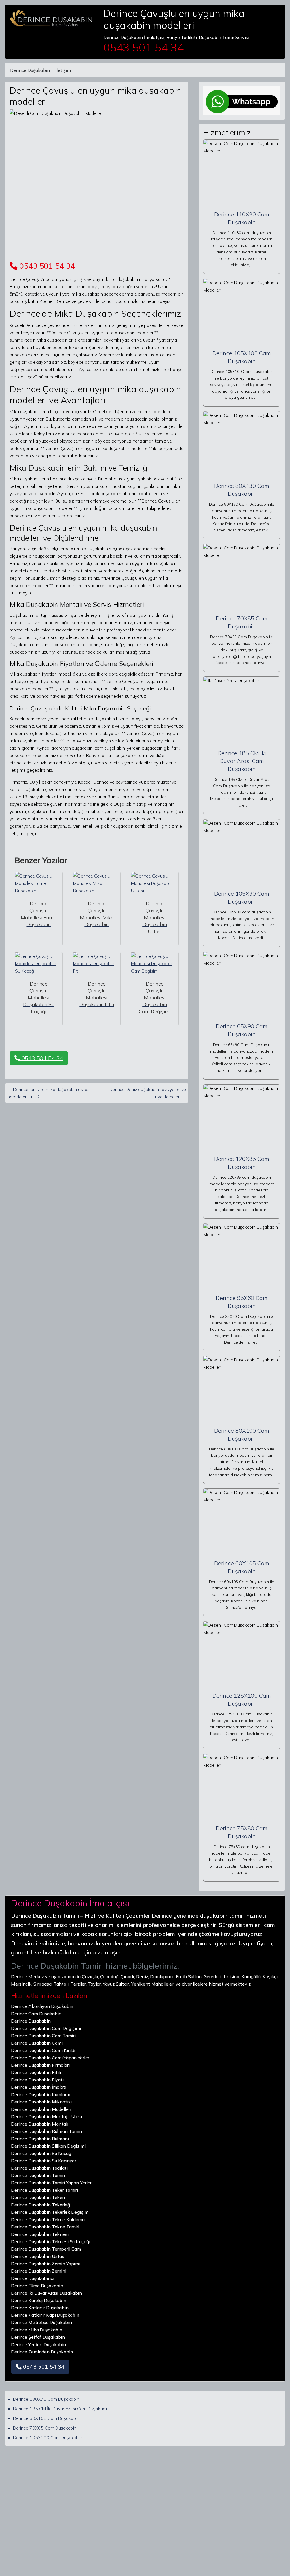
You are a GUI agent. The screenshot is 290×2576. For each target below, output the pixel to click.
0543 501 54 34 (46, 266)
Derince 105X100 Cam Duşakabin (48, 2437)
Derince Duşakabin (30, 70)
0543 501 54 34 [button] (42, 1058)
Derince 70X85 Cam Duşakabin (45, 2428)
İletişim (63, 70)
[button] (40, 2367)
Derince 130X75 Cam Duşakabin (46, 2399)
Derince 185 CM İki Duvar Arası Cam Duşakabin (242, 761)
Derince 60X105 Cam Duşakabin (46, 2418)
